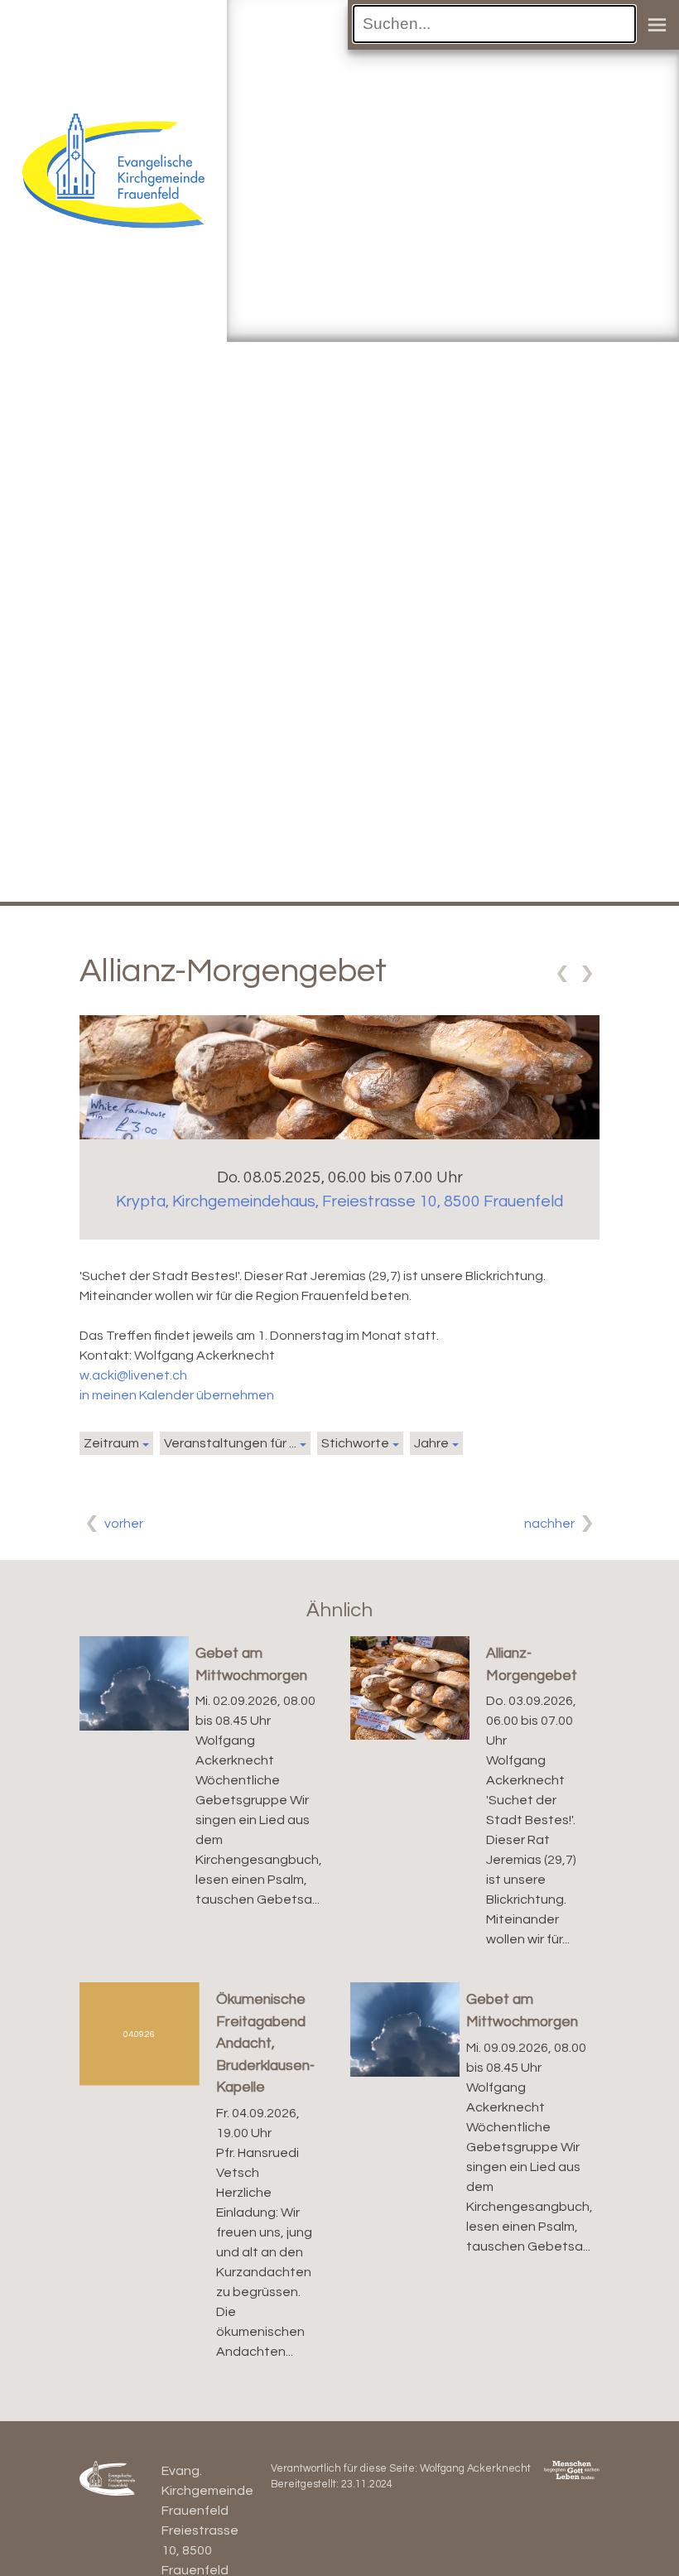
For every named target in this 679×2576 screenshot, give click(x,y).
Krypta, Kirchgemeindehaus (339, 1201)
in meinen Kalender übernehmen (177, 1395)
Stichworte (355, 1443)
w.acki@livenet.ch (133, 1375)
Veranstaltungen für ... (230, 1443)
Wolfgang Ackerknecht (475, 2469)
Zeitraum (111, 1443)
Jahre (431, 1443)
